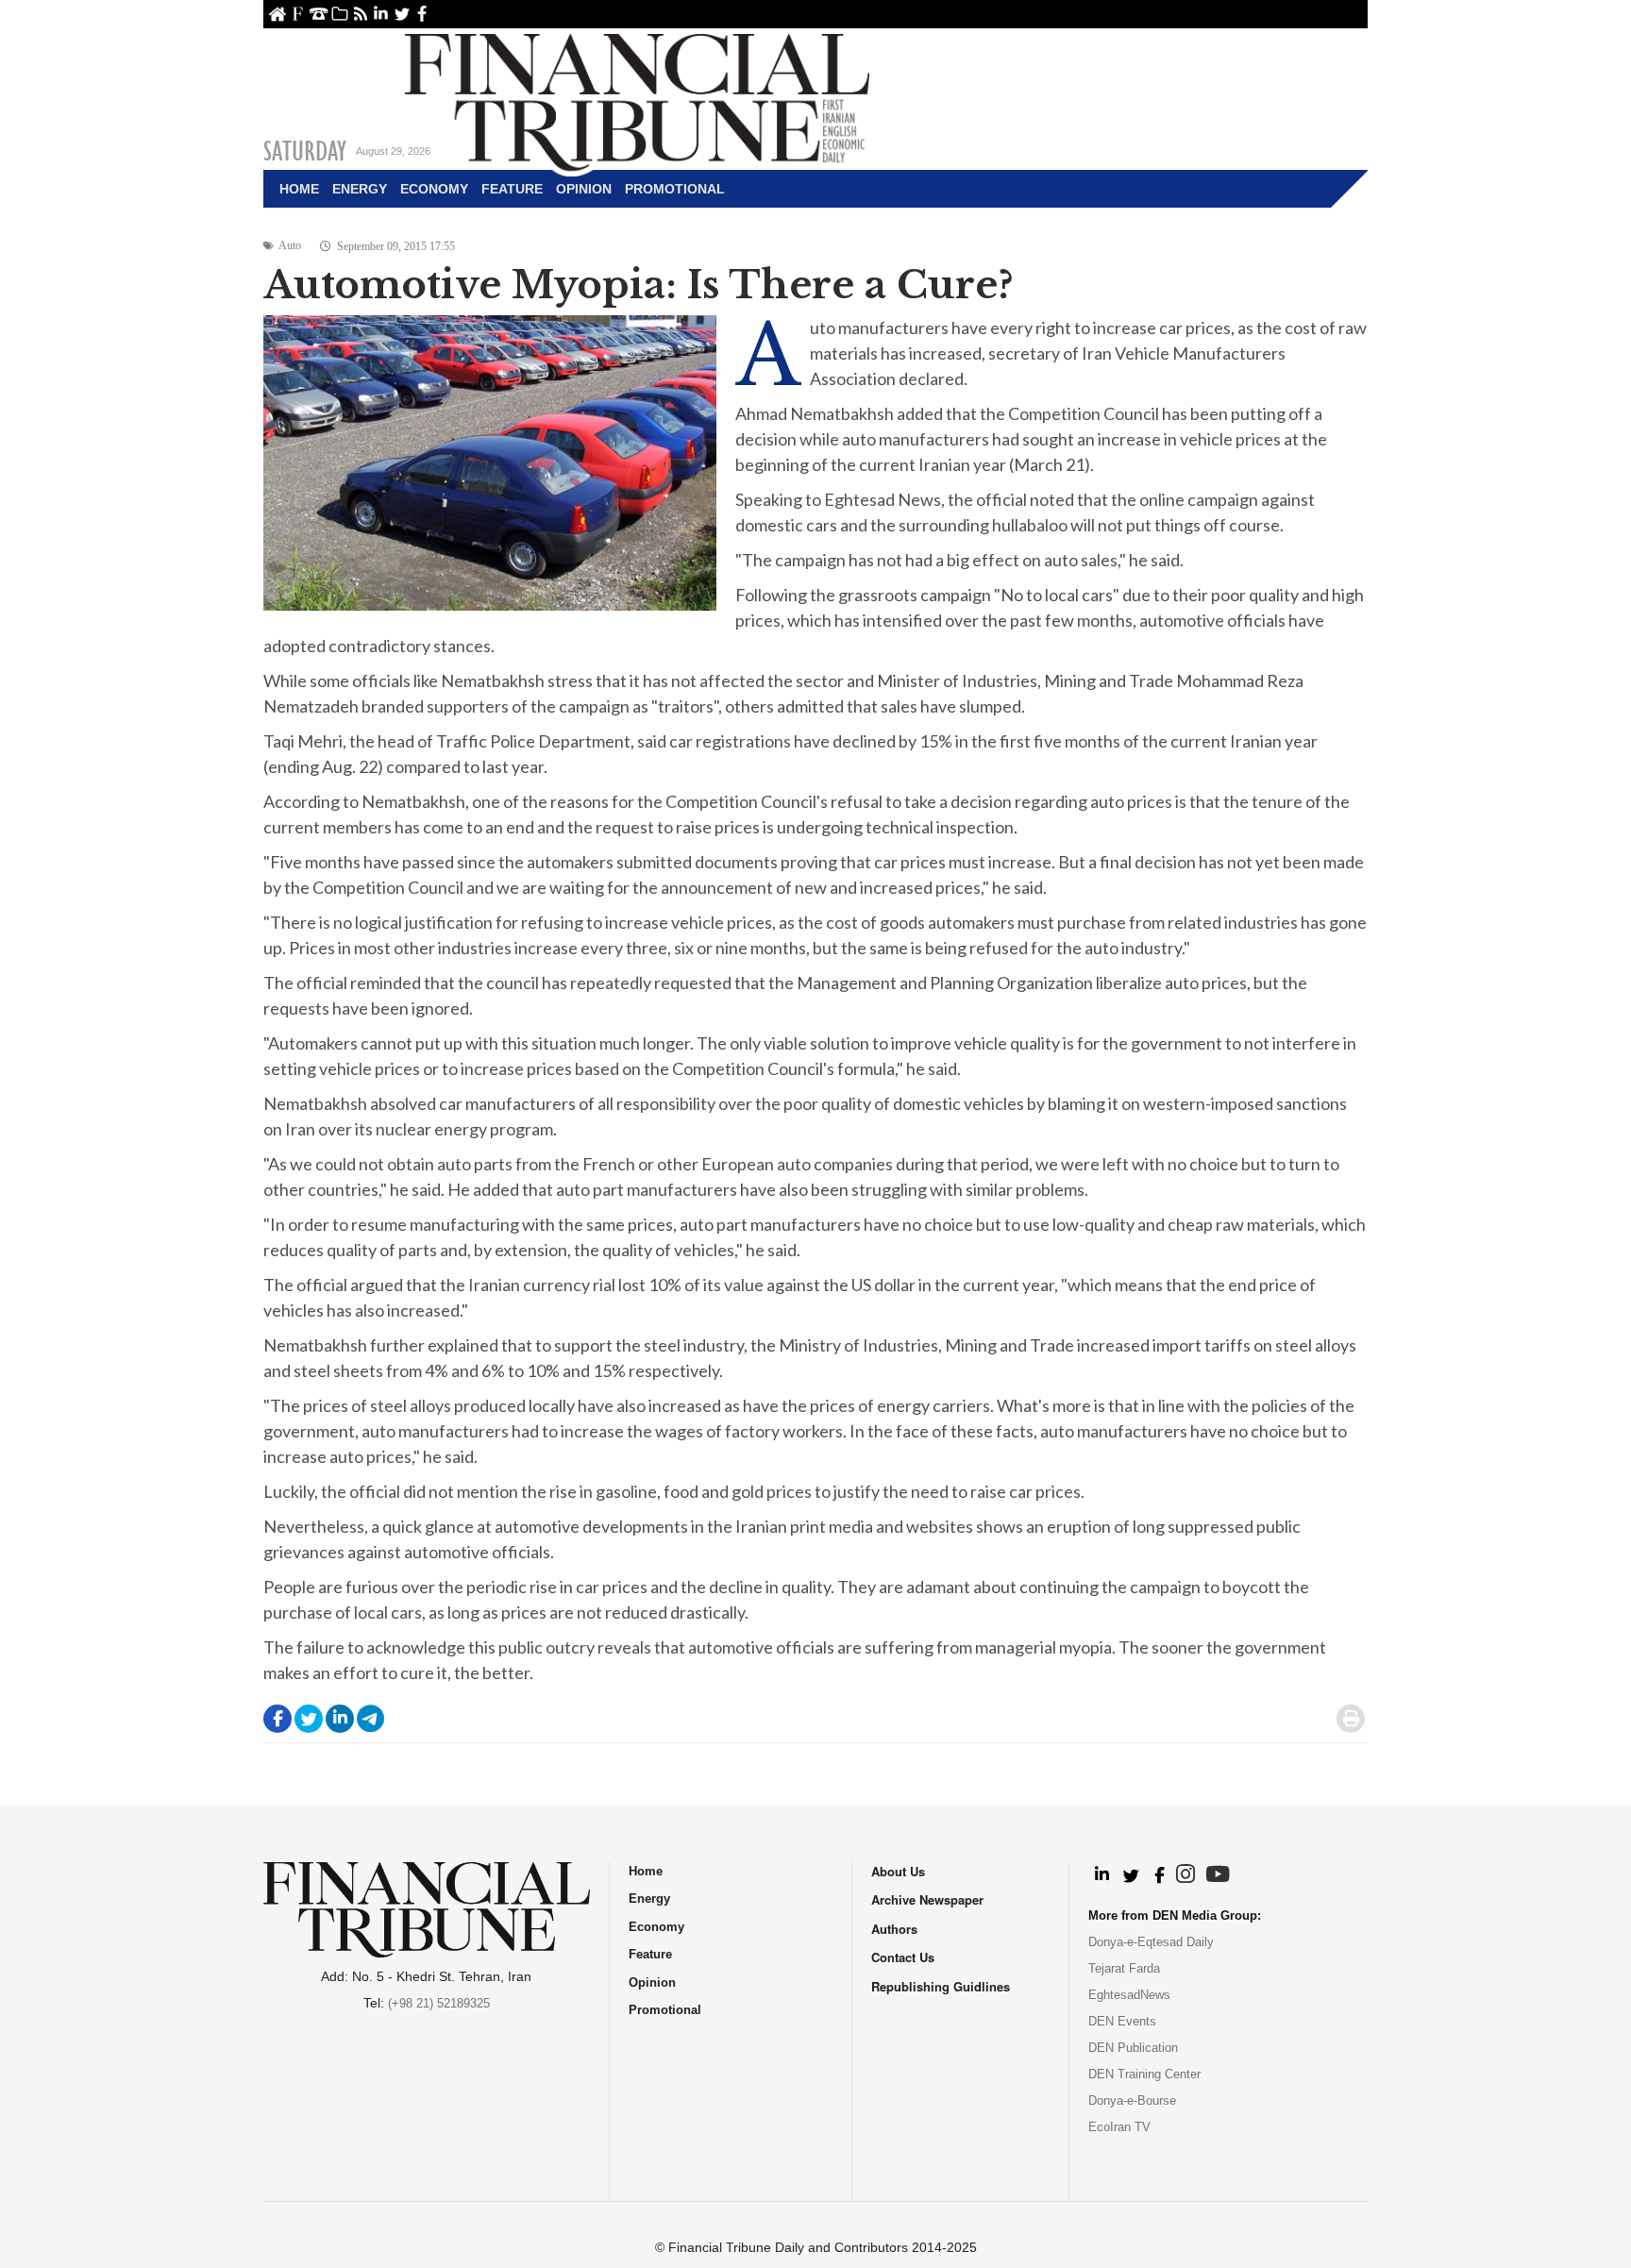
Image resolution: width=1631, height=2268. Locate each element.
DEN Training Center (1144, 2074)
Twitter (402, 14)
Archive (339, 14)
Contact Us (319, 14)
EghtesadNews (1129, 1995)
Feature (512, 189)
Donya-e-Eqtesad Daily (1151, 1942)
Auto (290, 245)
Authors (894, 1929)
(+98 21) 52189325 (439, 2003)
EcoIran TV (1119, 2127)
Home (277, 14)
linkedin (381, 14)
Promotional (675, 189)
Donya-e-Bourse (1132, 2100)
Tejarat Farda (1124, 1968)
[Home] (637, 100)
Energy (360, 189)
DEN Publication (1133, 2048)
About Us (298, 14)
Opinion (584, 189)
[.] (1101, 1875)
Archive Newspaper (927, 1899)
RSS (360, 14)
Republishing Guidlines (941, 1986)
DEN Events (1122, 2021)
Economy (434, 189)
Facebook (422, 14)
